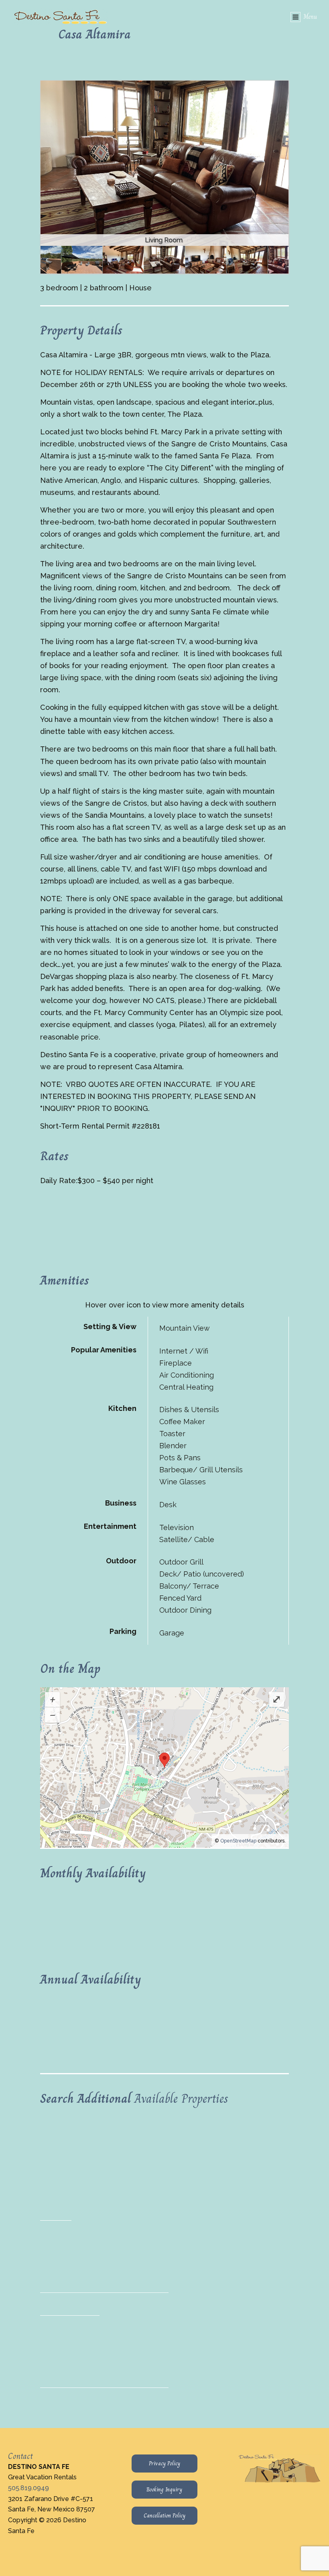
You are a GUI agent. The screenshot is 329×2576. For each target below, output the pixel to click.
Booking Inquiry (164, 2489)
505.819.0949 (28, 2488)
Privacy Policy (164, 2463)
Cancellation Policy (164, 2515)
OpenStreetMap (238, 1841)
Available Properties (181, 2098)
